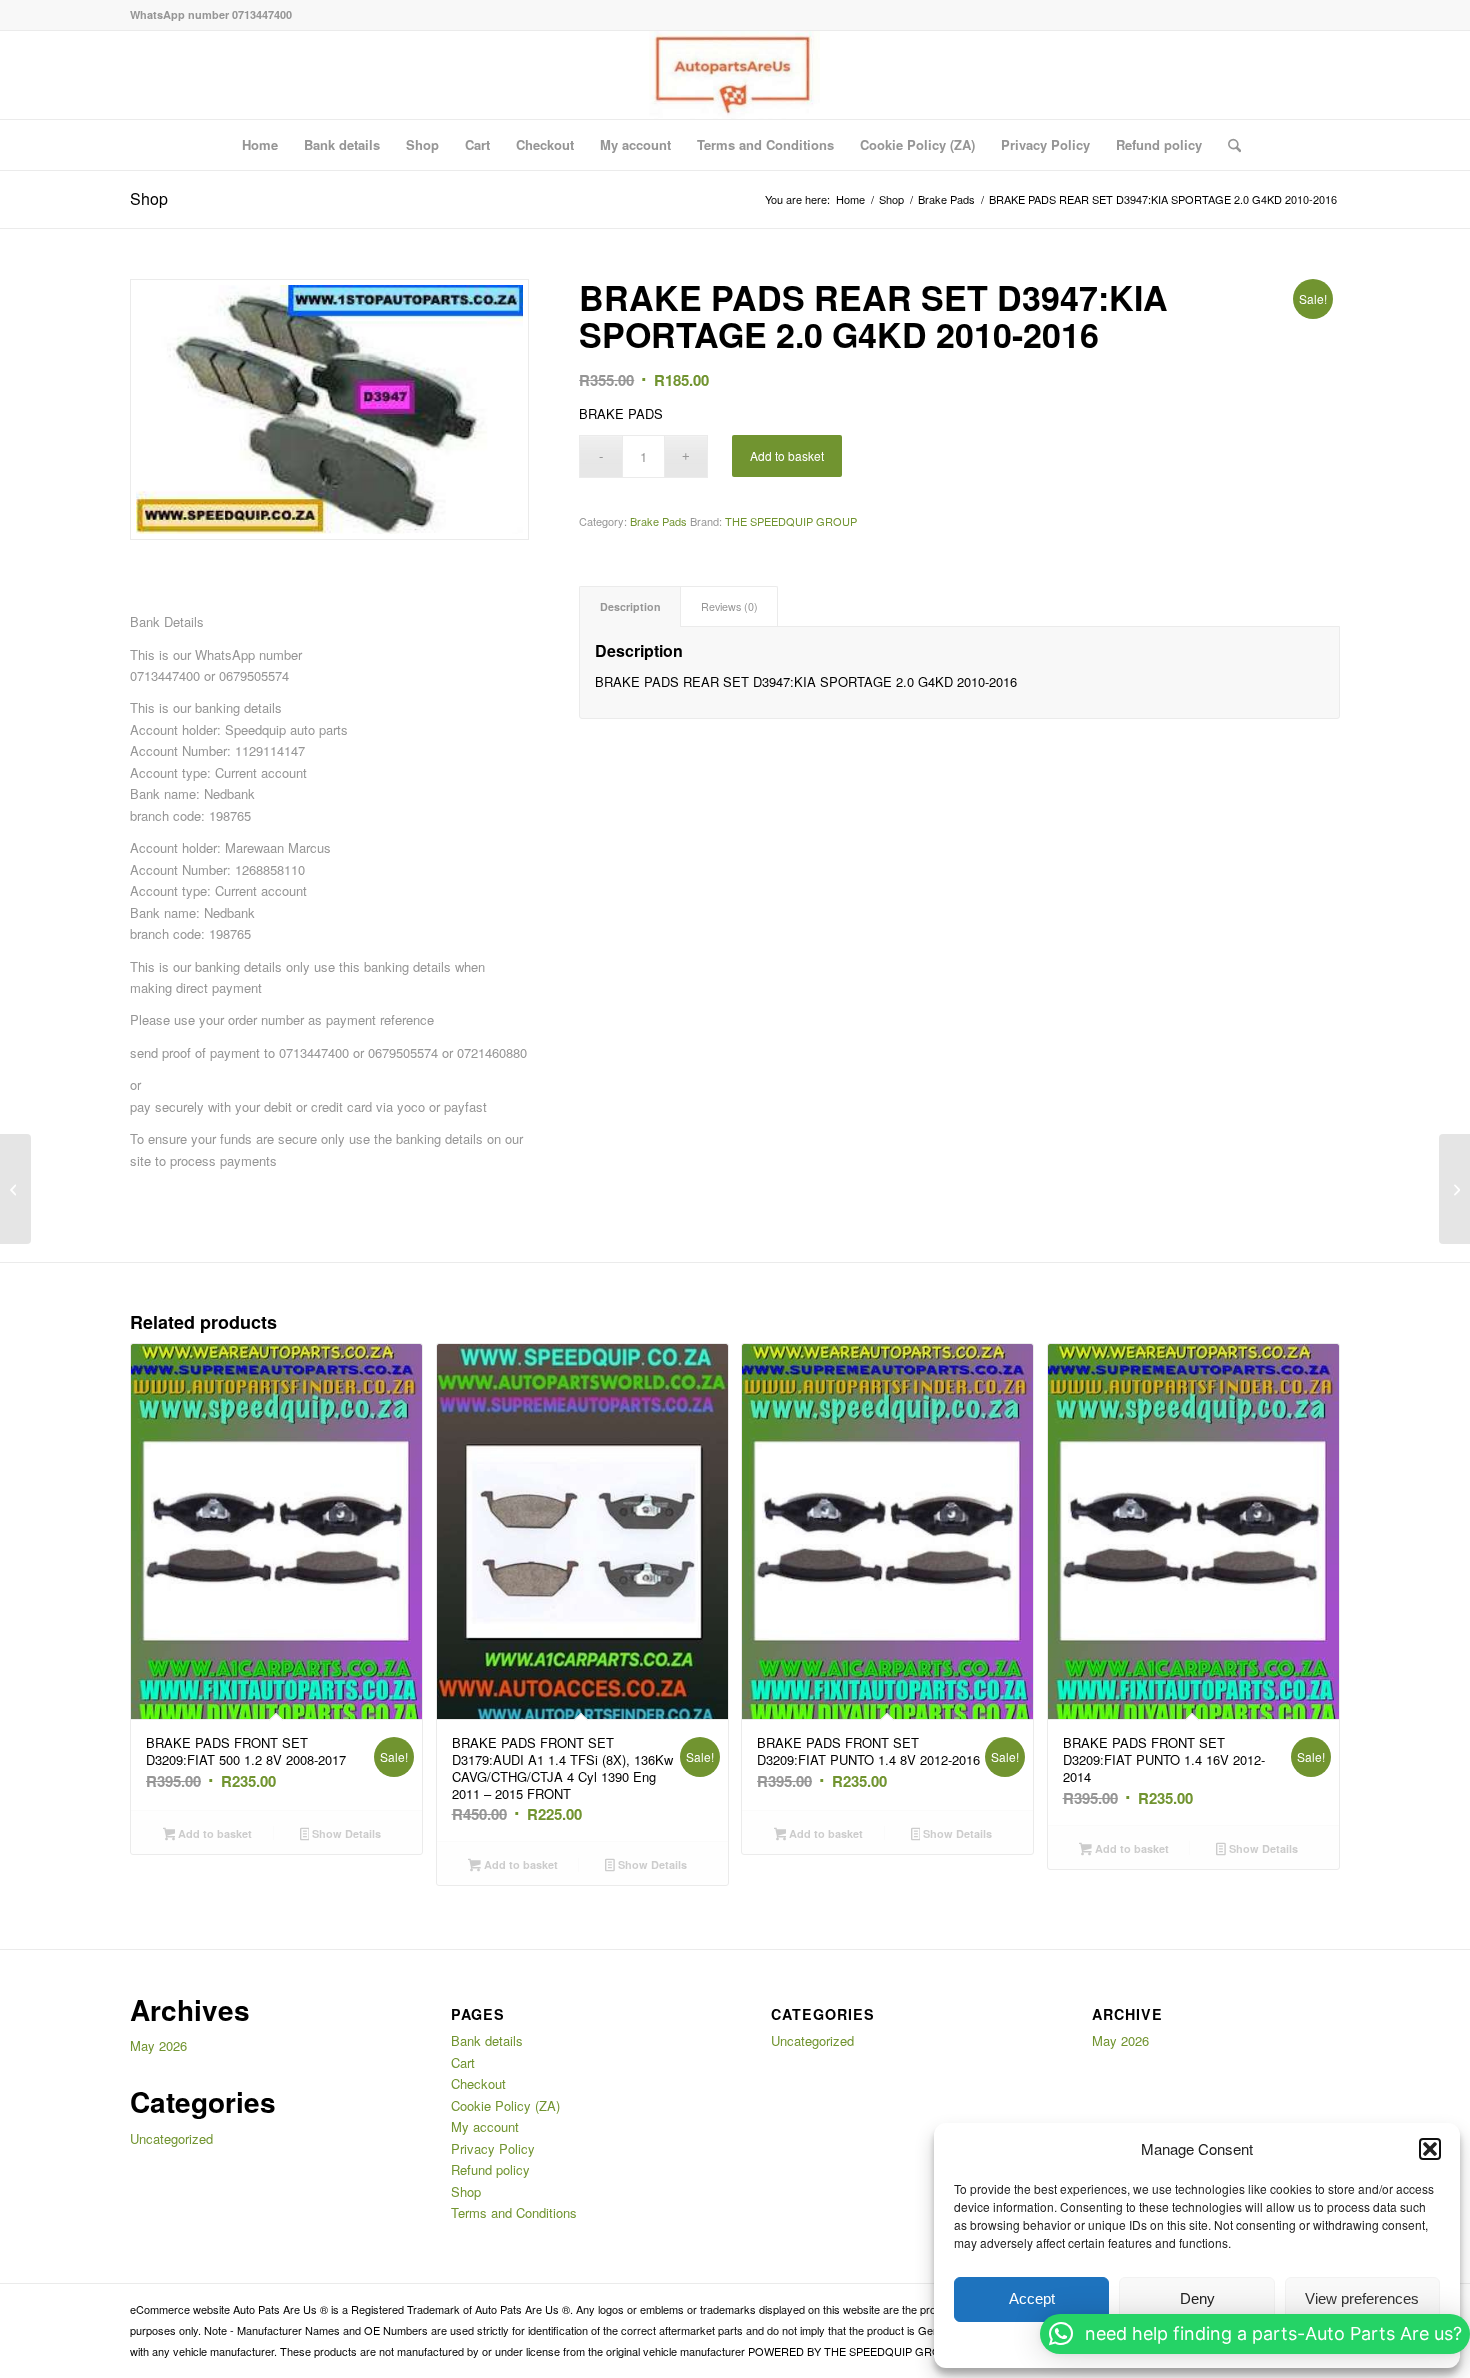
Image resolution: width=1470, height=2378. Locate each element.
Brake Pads (658, 521)
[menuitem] (1228, 145)
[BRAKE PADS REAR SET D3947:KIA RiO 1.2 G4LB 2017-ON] (15, 1189)
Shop (422, 144)
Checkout (545, 144)
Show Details (345, 1833)
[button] (1430, 2149)
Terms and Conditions (765, 144)
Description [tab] (630, 606)
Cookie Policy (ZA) (917, 144)
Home (260, 144)
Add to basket (787, 455)
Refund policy (1159, 144)
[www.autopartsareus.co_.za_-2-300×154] (734, 75)
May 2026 (158, 2045)
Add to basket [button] (213, 1833)
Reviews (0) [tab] (729, 606)
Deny (1197, 2298)
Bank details (342, 144)
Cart (477, 144)
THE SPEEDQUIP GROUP (791, 521)
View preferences (1362, 2298)
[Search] (1228, 145)
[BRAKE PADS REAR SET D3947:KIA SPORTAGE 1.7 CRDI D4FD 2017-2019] (1454, 1189)
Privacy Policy (1045, 144)
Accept (1032, 2298)
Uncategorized (171, 2138)
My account (635, 144)
